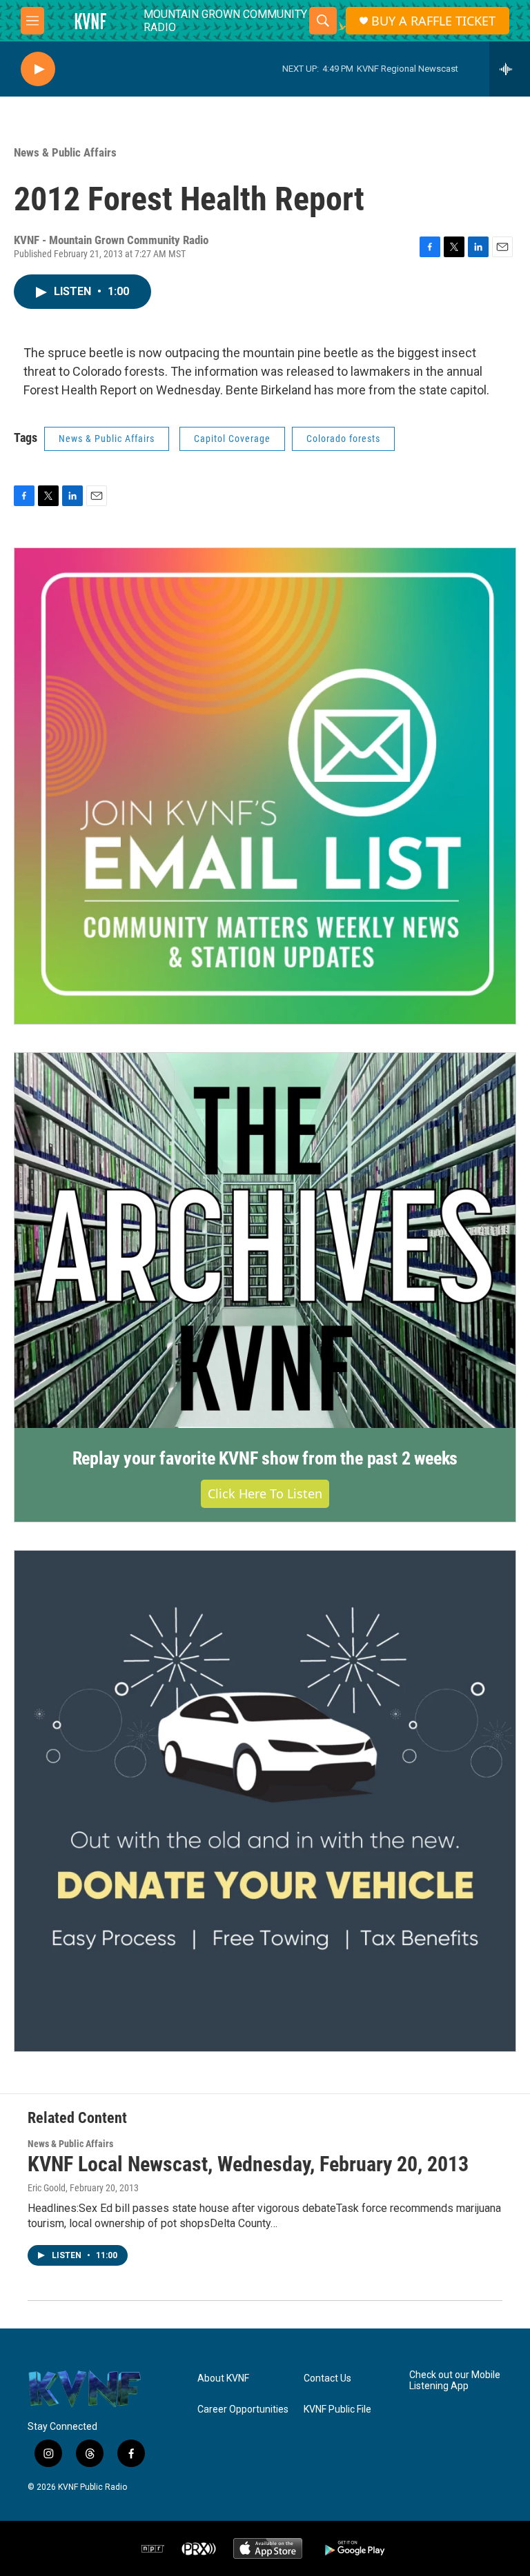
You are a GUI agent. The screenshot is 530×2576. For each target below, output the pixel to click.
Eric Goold (47, 2188)
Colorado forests (343, 439)
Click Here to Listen (265, 1493)
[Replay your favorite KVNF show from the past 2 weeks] (265, 1241)
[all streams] (510, 69)
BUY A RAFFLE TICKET (433, 21)
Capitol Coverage (232, 439)
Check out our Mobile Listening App (455, 2381)
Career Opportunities (243, 2409)
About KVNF (223, 2378)
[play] (38, 69)
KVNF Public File (337, 2409)
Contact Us (327, 2378)
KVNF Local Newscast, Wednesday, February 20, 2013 (248, 2164)
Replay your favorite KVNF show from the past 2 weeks (265, 1458)
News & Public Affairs (65, 152)
